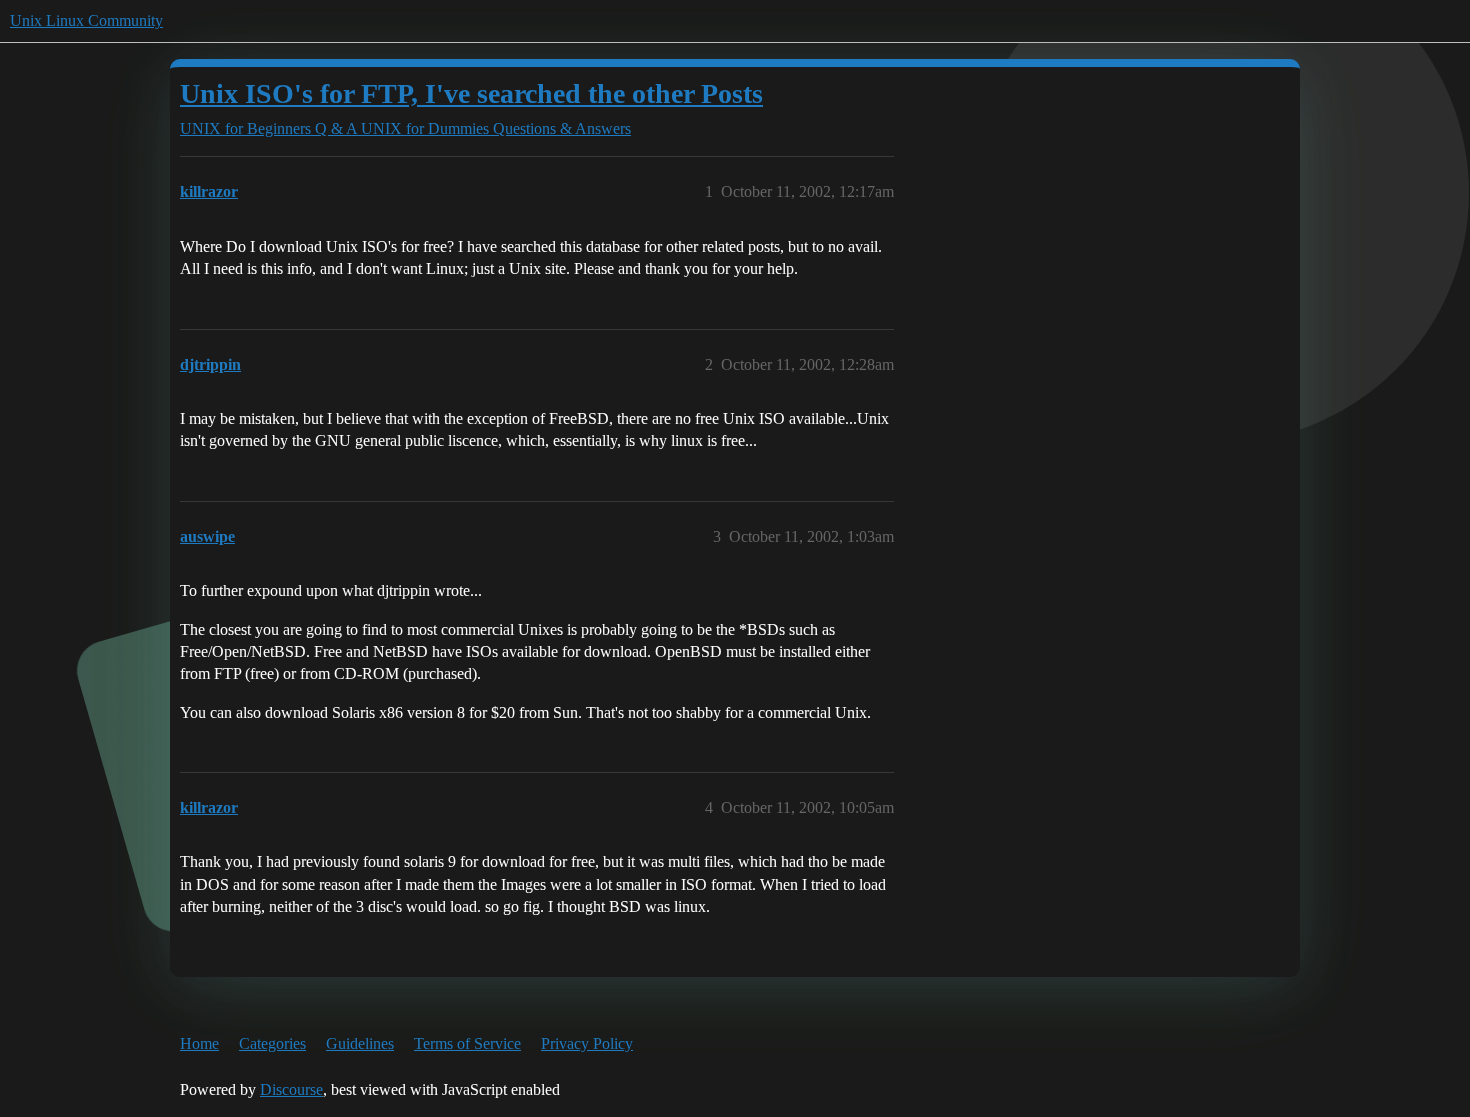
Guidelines (360, 1043)
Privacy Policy (587, 1043)
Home (199, 1043)
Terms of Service (467, 1043)
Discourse (291, 1089)
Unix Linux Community (86, 20)
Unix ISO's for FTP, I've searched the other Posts (471, 93)
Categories (272, 1043)
